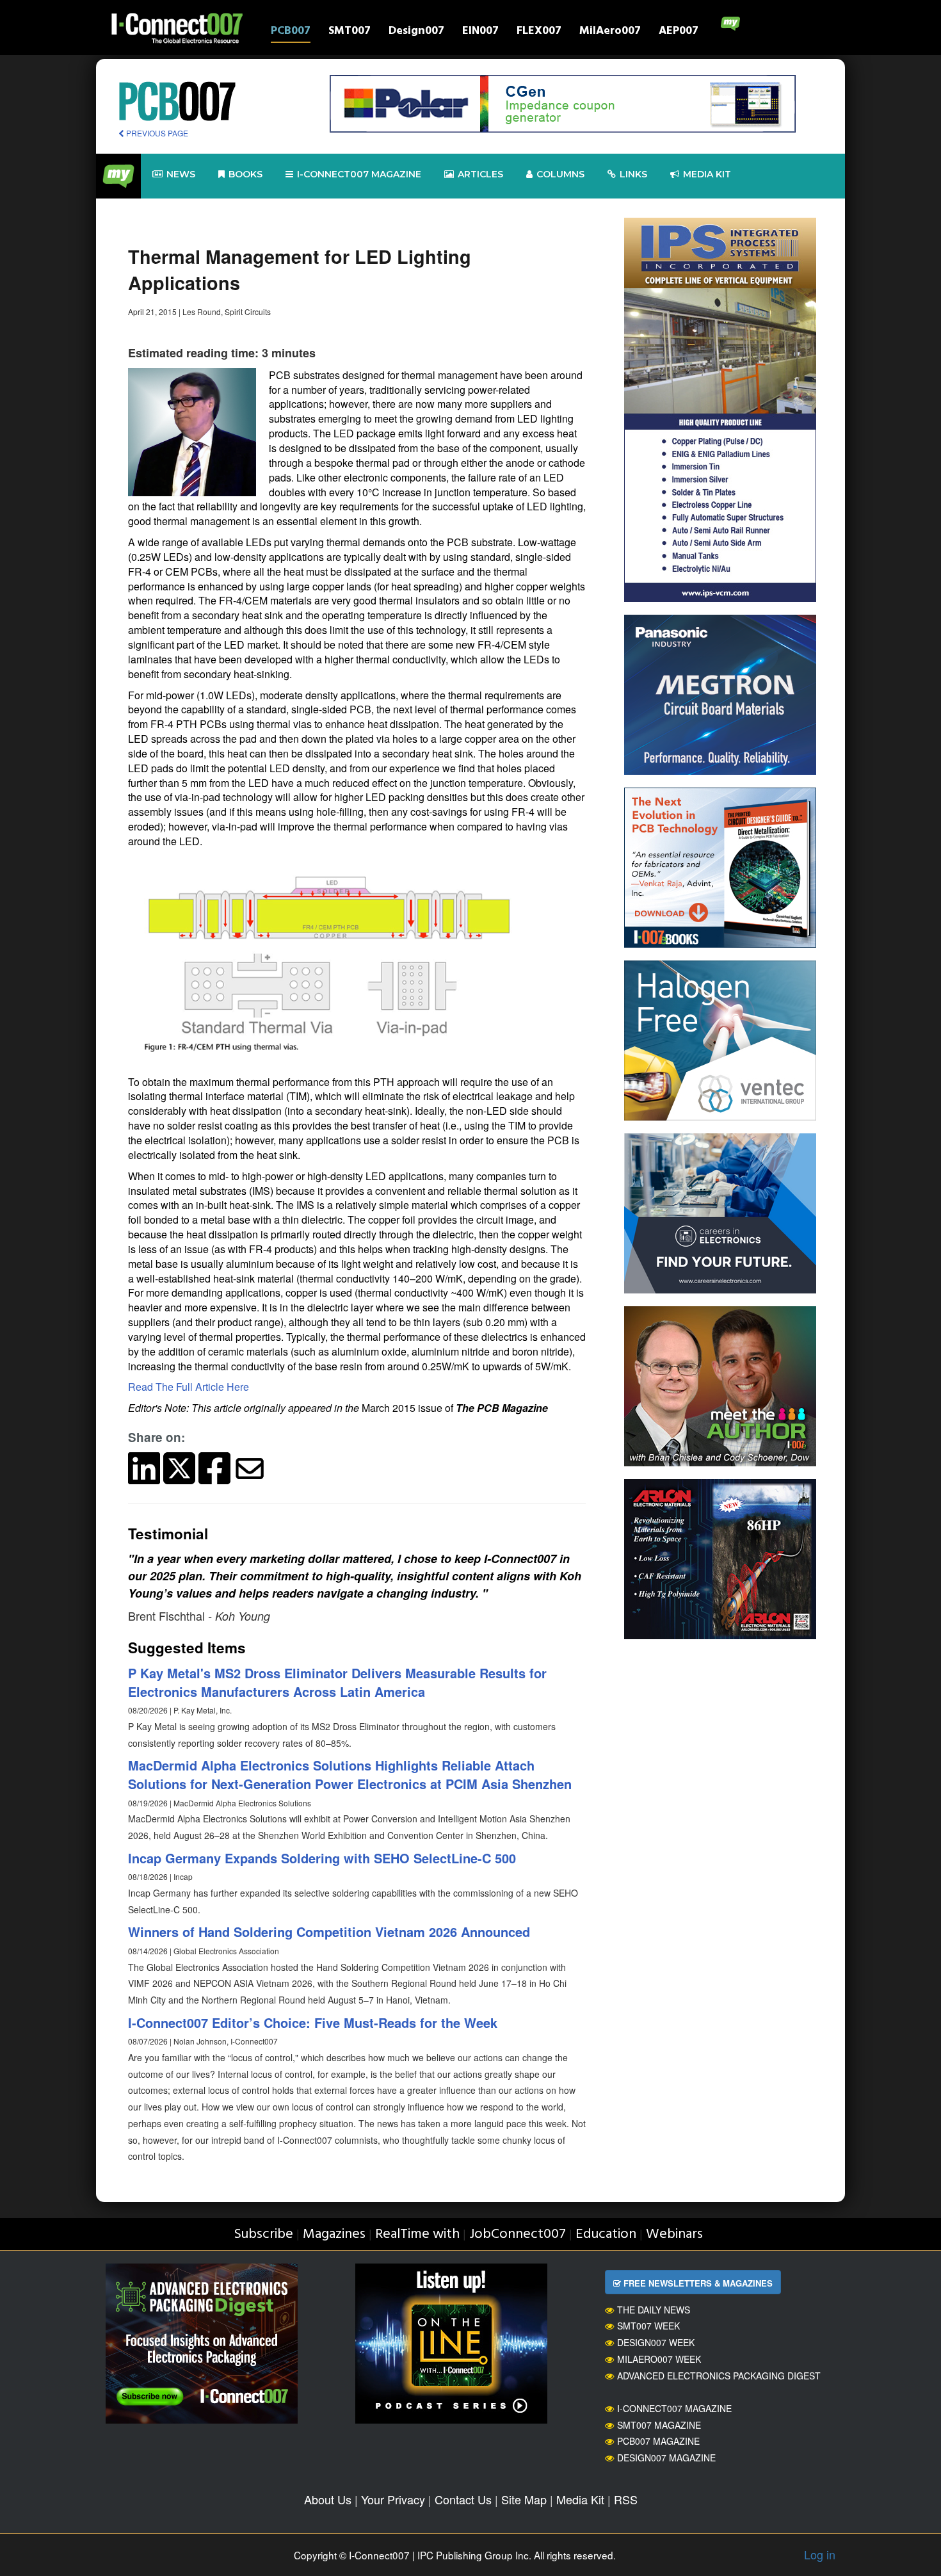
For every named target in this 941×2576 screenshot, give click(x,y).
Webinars (674, 2234)
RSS (626, 2499)
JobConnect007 (518, 2234)
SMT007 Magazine (659, 2425)
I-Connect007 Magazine (359, 174)
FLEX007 (539, 32)
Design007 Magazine (666, 2458)
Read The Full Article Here (189, 1387)
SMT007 (350, 32)
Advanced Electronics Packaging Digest (719, 2376)
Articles (480, 174)
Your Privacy (393, 2499)
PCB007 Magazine (658, 2441)
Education (606, 2234)
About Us (328, 2499)
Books (245, 174)
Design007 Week (656, 2342)
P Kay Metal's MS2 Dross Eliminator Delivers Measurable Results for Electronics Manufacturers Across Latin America (337, 1682)
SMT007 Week (648, 2326)
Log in (820, 2554)
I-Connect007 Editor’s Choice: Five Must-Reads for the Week (313, 2022)
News (181, 174)
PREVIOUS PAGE (156, 133)
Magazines (334, 2234)
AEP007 (679, 32)
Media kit (707, 174)
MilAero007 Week (659, 2359)
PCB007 (291, 32)
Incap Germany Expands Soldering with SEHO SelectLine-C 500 (322, 1858)
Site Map (524, 2499)
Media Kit (580, 2499)
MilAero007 (610, 32)
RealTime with (417, 2234)
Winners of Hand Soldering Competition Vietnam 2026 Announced (329, 1932)
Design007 (416, 32)
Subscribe (263, 2234)
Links (633, 174)
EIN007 (480, 32)
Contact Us (463, 2499)
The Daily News (654, 2310)
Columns (560, 174)
